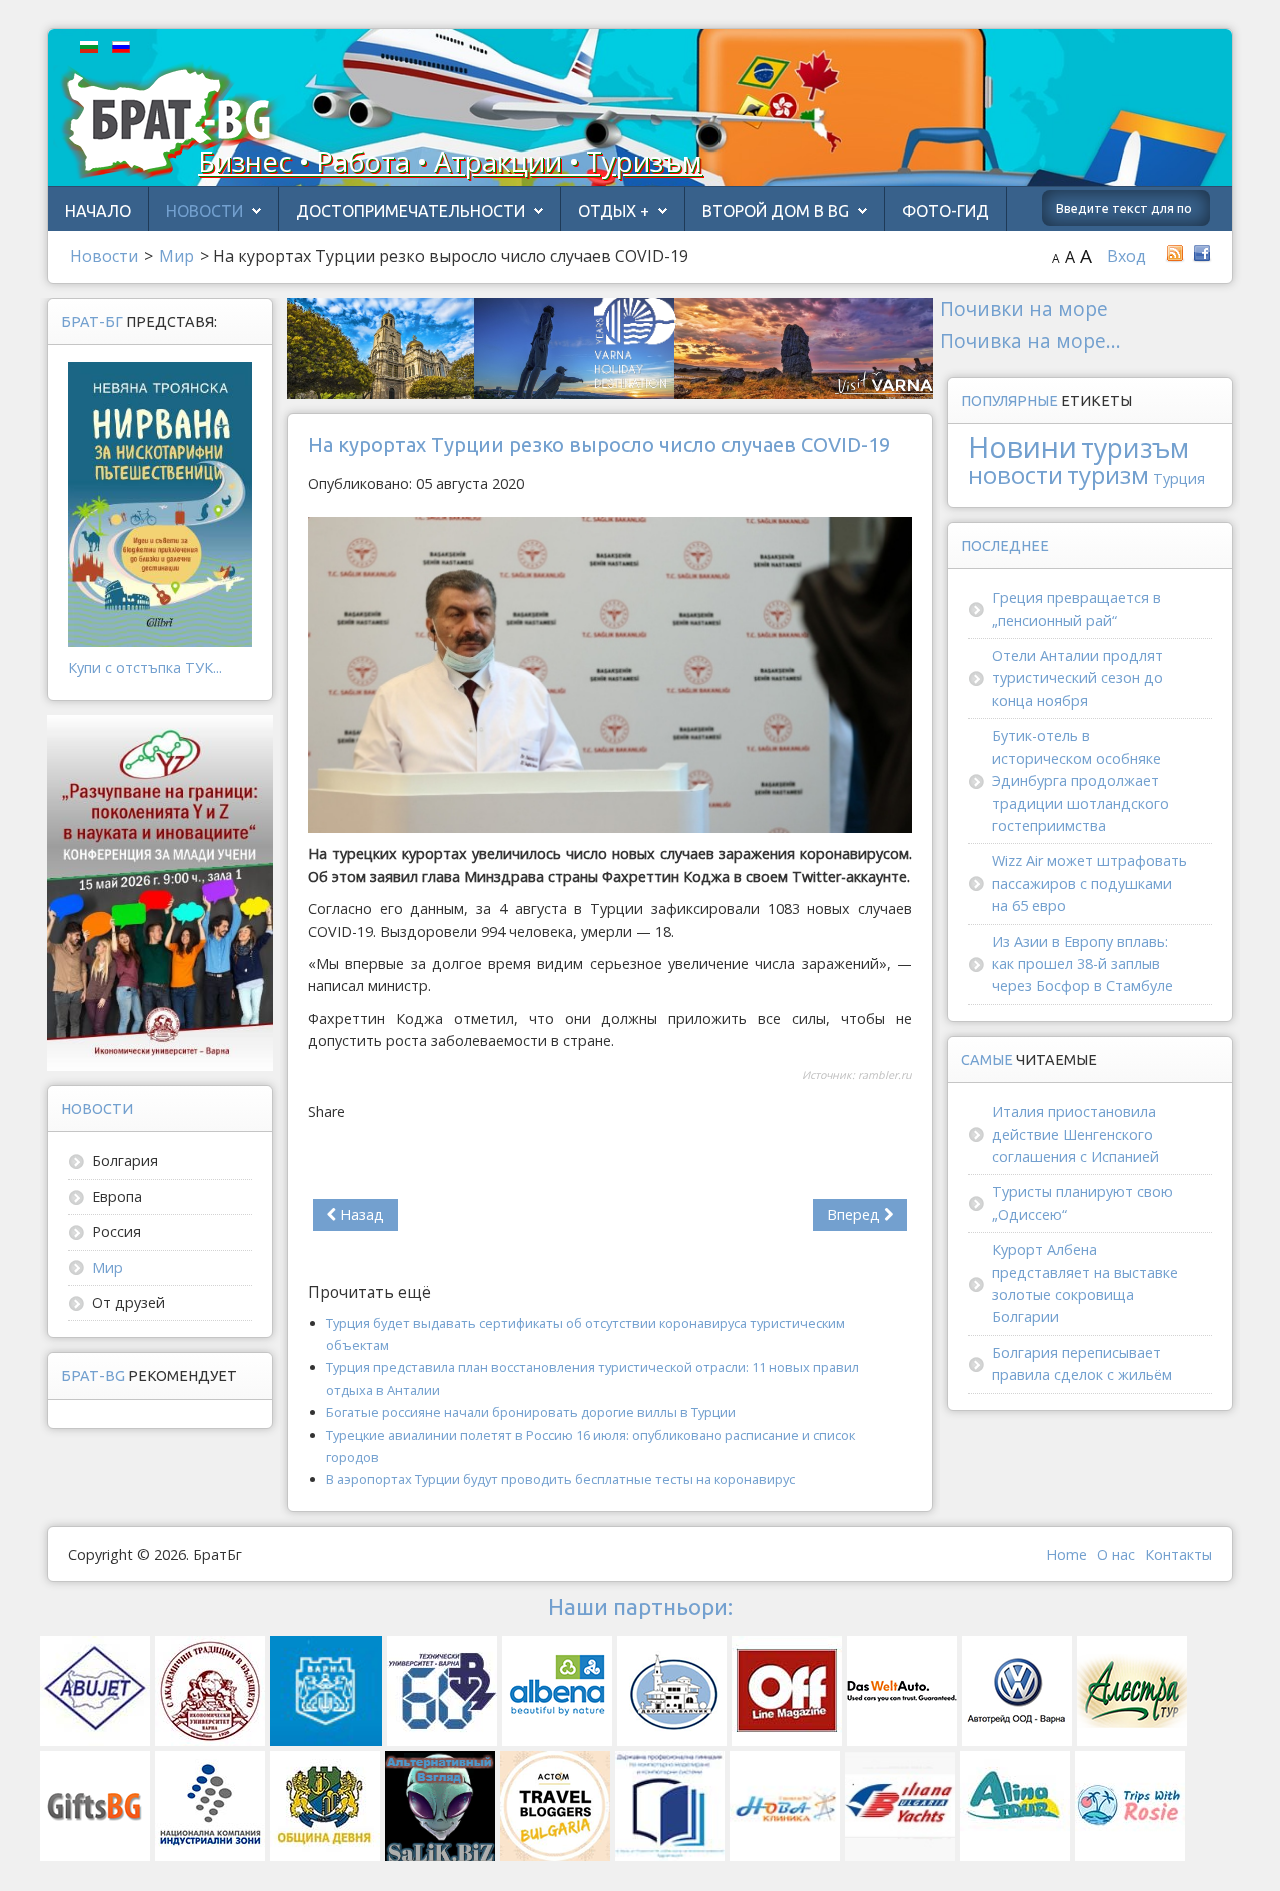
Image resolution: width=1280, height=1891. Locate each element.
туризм (1108, 474)
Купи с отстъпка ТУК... (145, 667)
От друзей (128, 1302)
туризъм (1135, 448)
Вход (1126, 256)
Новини (1022, 446)
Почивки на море (1024, 308)
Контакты (1178, 1554)
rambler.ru (885, 1075)
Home (1066, 1554)
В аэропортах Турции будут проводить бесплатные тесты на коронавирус (560, 1479)
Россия (116, 1231)
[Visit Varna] (610, 346)
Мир (107, 1267)
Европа (117, 1196)
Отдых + (613, 211)
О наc (1116, 1554)
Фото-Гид (945, 211)
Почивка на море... (1030, 340)
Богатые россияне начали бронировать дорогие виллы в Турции (531, 1412)
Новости (204, 211)
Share (326, 1111)
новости (1015, 474)
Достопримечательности (410, 211)
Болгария (125, 1160)
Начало (98, 211)
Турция (1179, 478)
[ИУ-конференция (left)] (160, 891)
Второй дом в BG (775, 211)
